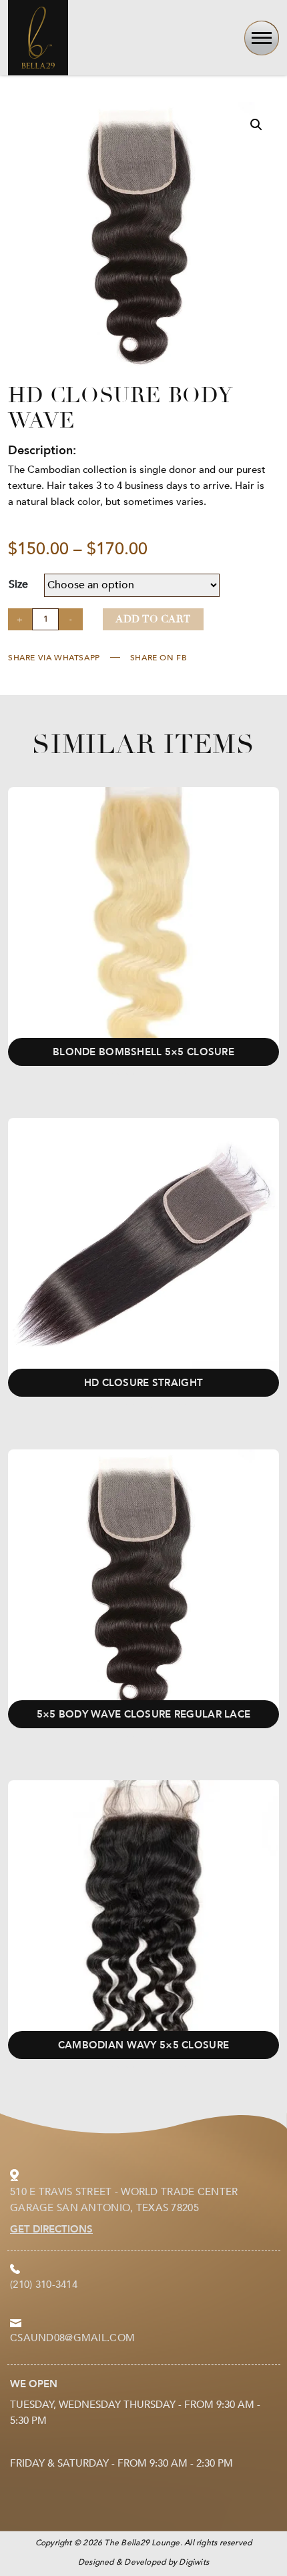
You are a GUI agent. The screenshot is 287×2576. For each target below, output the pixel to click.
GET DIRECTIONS (51, 2229)
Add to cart (153, 619)
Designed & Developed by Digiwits (143, 2562)
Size (18, 584)
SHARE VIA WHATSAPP (54, 658)
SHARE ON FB (159, 658)
